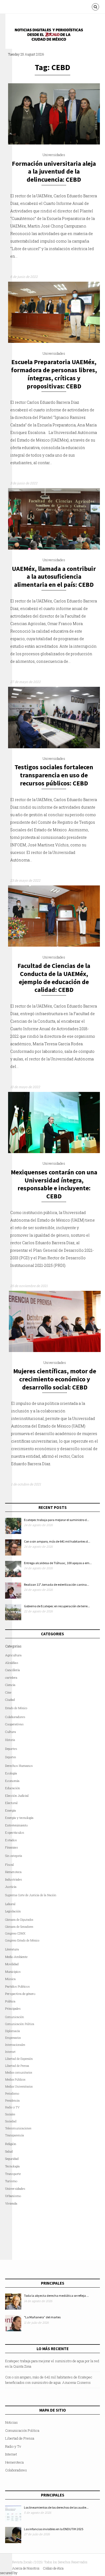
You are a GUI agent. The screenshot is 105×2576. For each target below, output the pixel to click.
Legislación (13, 1911)
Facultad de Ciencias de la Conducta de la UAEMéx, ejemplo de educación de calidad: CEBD (54, 978)
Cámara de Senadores (19, 1927)
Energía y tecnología (19, 1818)
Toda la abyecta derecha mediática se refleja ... (56, 2296)
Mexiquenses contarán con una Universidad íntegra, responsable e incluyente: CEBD (54, 1184)
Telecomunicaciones (18, 2128)
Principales (13, 2008)
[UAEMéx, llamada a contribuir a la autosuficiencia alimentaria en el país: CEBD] (54, 548)
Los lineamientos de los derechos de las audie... (56, 2507)
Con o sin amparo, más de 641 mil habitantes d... (57, 1541)
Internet (11, 2454)
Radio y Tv (13, 2446)
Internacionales (15, 2045)
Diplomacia (13, 2031)
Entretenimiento (16, 1825)
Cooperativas (14, 1724)
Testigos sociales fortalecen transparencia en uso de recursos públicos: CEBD (54, 775)
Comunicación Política (20, 2024)
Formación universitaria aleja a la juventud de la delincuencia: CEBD (54, 172)
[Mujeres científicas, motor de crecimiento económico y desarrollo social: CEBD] (55, 1351)
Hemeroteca (13, 1872)
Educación (13, 1788)
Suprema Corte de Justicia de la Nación (31, 1895)
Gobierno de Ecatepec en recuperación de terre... (57, 1606)
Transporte (13, 2174)
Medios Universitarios (19, 2087)
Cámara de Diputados (19, 1920)
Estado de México (16, 1708)
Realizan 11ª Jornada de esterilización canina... (57, 1584)
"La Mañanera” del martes (42, 2317)
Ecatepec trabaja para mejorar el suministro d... (57, 1520)
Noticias (11, 2422)
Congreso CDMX (15, 1933)
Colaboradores (15, 1717)
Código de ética (53, 2568)
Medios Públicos (15, 2080)
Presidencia (12, 2101)
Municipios (13, 1972)
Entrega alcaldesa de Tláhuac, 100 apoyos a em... (58, 1563)
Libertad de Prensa (17, 2066)
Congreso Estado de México (22, 1940)
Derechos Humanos (19, 1766)
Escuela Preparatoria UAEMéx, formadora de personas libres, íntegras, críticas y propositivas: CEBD (54, 374)
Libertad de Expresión (19, 2059)
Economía (12, 1781)
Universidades (54, 155)
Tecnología (12, 2166)
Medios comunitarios (19, 2072)
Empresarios (13, 2038)
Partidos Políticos (17, 1986)
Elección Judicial (17, 1796)
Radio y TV (12, 2107)
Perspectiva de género (20, 1994)
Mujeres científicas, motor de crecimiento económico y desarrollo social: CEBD (55, 1379)
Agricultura (13, 1655)
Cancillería (13, 1670)
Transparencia (15, 2135)
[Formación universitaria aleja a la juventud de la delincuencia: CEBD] (54, 143)
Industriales (14, 1879)
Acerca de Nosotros (26, 2568)
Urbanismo (13, 2196)
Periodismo (12, 2094)
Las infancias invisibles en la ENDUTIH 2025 (54, 2529)
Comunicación (15, 2017)
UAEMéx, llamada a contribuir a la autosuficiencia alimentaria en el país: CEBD (54, 577)
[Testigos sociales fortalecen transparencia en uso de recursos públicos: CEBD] (54, 747)
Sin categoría (14, 1856)
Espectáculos (15, 1832)
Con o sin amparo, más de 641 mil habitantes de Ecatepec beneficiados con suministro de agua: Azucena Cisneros (49, 2380)
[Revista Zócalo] (52, 36)
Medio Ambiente (16, 1957)
